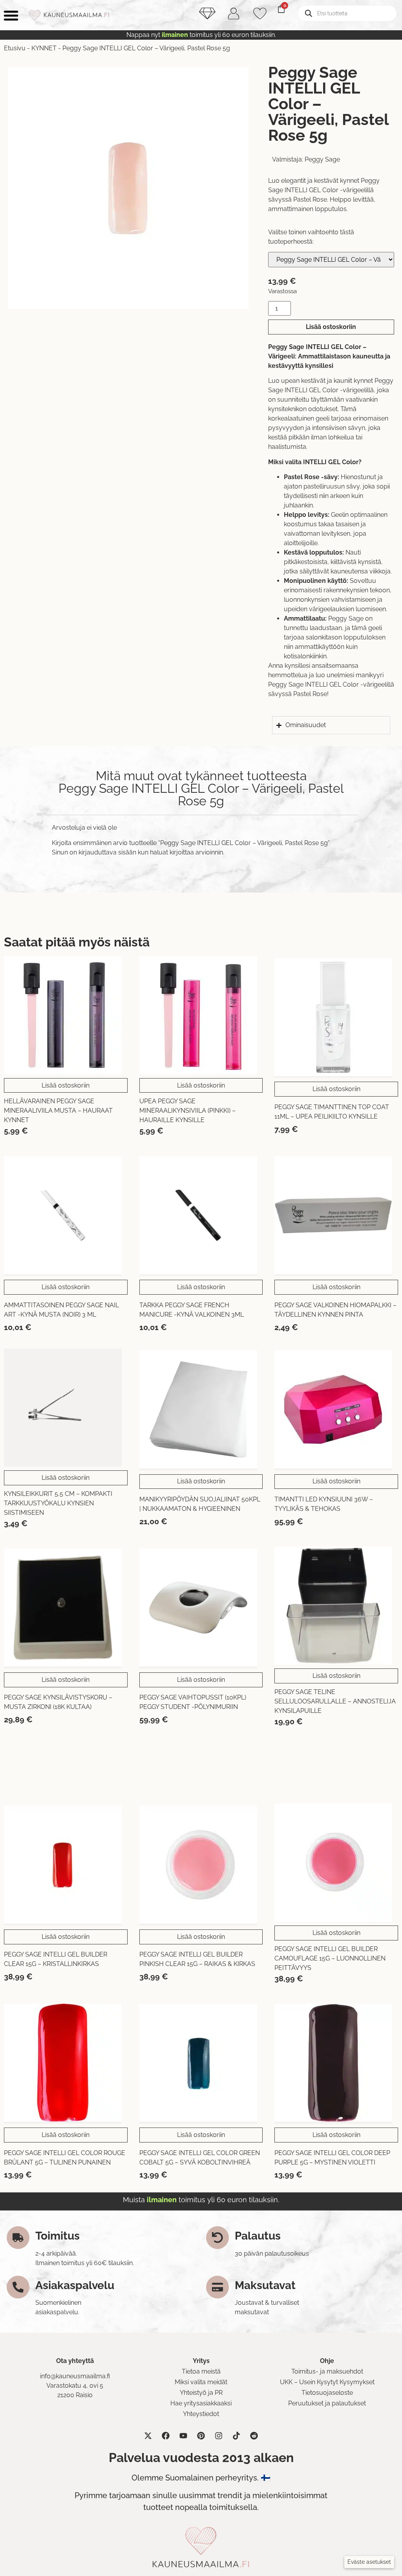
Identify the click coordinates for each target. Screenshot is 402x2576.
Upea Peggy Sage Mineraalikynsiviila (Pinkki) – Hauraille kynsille (187, 1111)
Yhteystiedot (201, 2414)
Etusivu (15, 48)
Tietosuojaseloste (327, 2393)
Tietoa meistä (201, 2371)
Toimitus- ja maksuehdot (327, 2371)
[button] (369, 2562)
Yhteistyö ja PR (201, 2393)
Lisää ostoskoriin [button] (66, 1085)
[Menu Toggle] (11, 15)
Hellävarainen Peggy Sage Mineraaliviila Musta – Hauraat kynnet (58, 1111)
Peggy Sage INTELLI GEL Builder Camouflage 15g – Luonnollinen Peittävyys (330, 1958)
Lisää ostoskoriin (331, 327)
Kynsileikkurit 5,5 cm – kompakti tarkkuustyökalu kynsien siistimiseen (58, 1503)
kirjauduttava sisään (107, 852)
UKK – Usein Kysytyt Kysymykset (327, 2382)
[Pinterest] (201, 2436)
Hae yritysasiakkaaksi (201, 2403)
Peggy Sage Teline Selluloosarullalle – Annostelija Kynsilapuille (335, 1701)
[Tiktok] (236, 2436)
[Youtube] (183, 2436)
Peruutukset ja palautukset (327, 2403)
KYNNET (44, 48)
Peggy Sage (322, 159)
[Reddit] (254, 2436)
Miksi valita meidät (201, 2382)
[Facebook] (166, 2436)
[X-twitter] (148, 2436)
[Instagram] (219, 2436)
